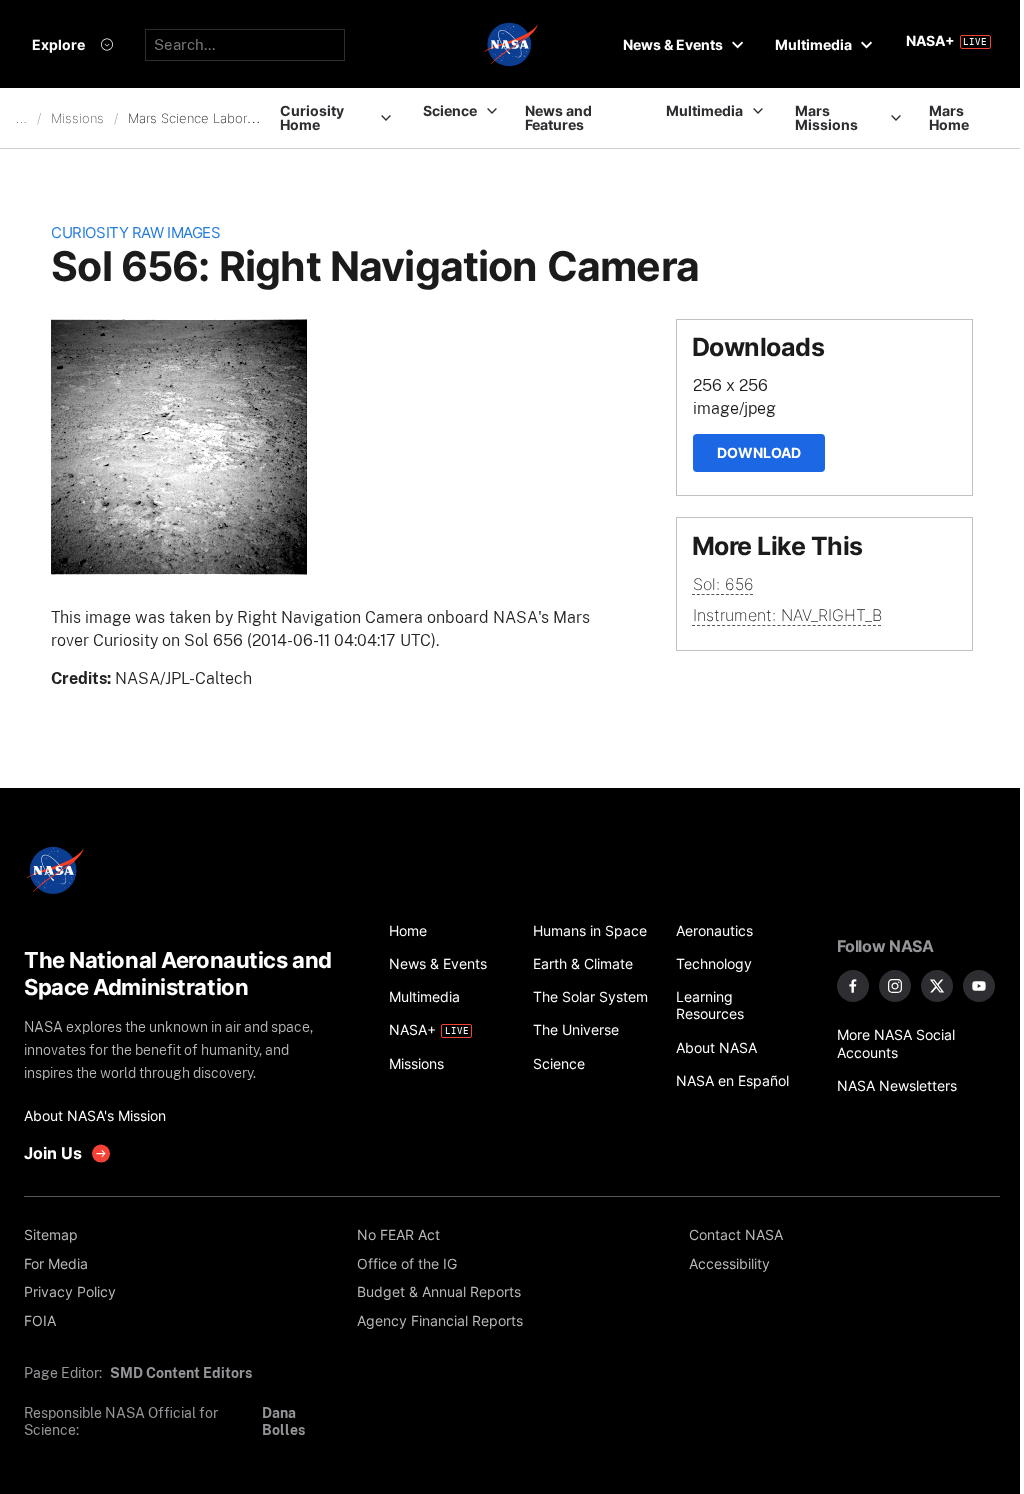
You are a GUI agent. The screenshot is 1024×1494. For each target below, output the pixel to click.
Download (759, 452)
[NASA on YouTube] (979, 986)
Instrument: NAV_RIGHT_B (787, 615)
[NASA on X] (937, 986)
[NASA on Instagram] (895, 986)
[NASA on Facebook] (853, 986)
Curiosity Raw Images (135, 233)
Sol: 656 (723, 584)
